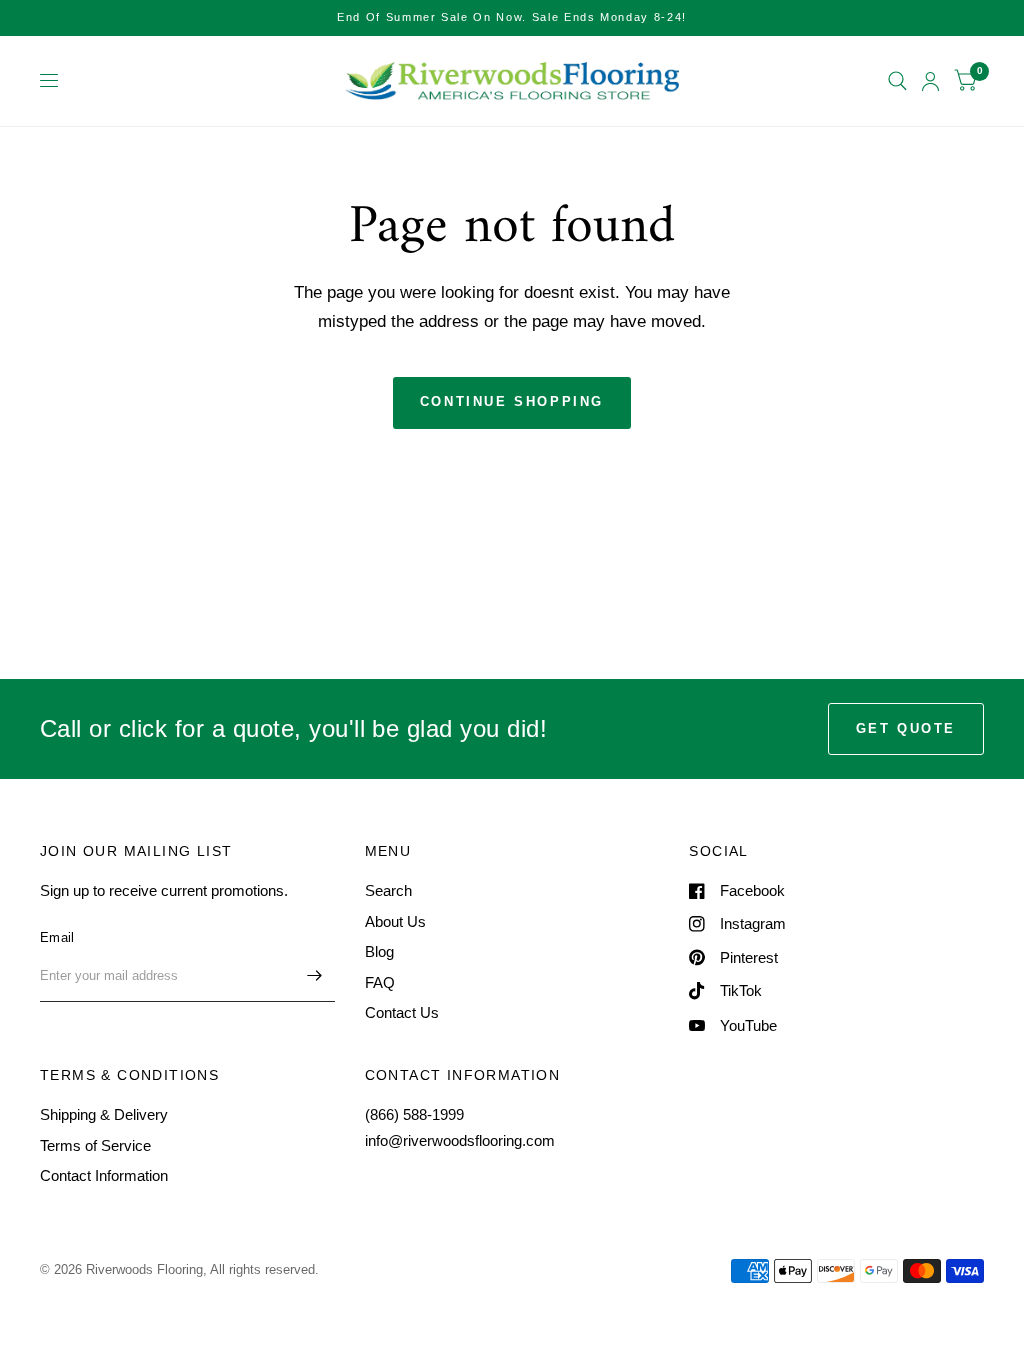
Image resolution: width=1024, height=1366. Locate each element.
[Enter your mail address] (315, 976)
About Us (395, 921)
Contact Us (402, 1012)
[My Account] (930, 81)
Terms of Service (95, 1145)
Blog (379, 951)
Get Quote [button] (906, 728)
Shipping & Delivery (104, 1114)
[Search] (897, 81)
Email (57, 937)
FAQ (380, 982)
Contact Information (104, 1175)
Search (388, 890)
